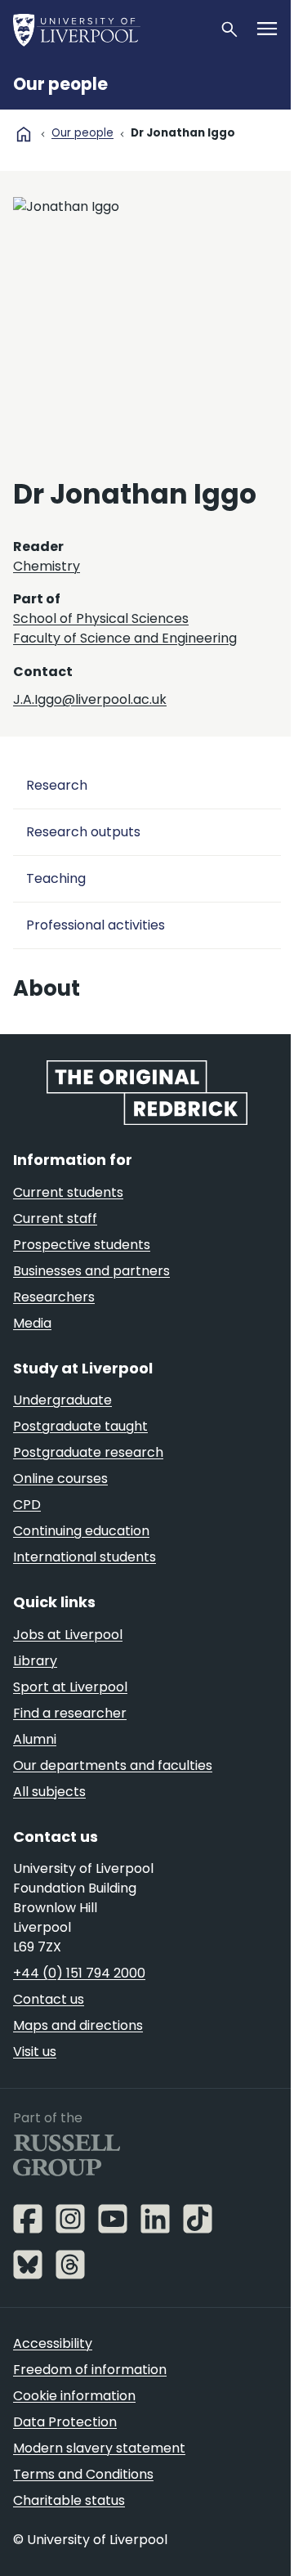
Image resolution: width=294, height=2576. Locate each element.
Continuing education (81, 1531)
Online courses (60, 1478)
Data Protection (65, 2422)
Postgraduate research (88, 1452)
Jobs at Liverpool (68, 1635)
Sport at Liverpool (70, 1687)
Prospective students (82, 1245)
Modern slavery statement (99, 2448)
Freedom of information (90, 2370)
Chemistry (47, 566)
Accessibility (53, 2343)
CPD (27, 1505)
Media (32, 1323)
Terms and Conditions (83, 2474)
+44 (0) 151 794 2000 (79, 1973)
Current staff (55, 1219)
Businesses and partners (91, 1271)
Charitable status (69, 2500)
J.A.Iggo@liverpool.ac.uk (90, 699)
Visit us (35, 2052)
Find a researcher (70, 1713)
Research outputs (83, 832)
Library (35, 1661)
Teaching (56, 878)
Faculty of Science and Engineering (125, 638)
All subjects (49, 1792)
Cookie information (74, 2396)
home (24, 134)
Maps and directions (78, 2025)
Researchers (54, 1297)
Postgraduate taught (80, 1426)
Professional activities (96, 925)
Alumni (35, 1739)
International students (85, 1557)
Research (57, 785)
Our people (60, 84)
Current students (68, 1192)
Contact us (49, 1999)
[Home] (109, 29)
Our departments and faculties (113, 1765)
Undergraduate (62, 1400)
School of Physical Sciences (101, 618)
